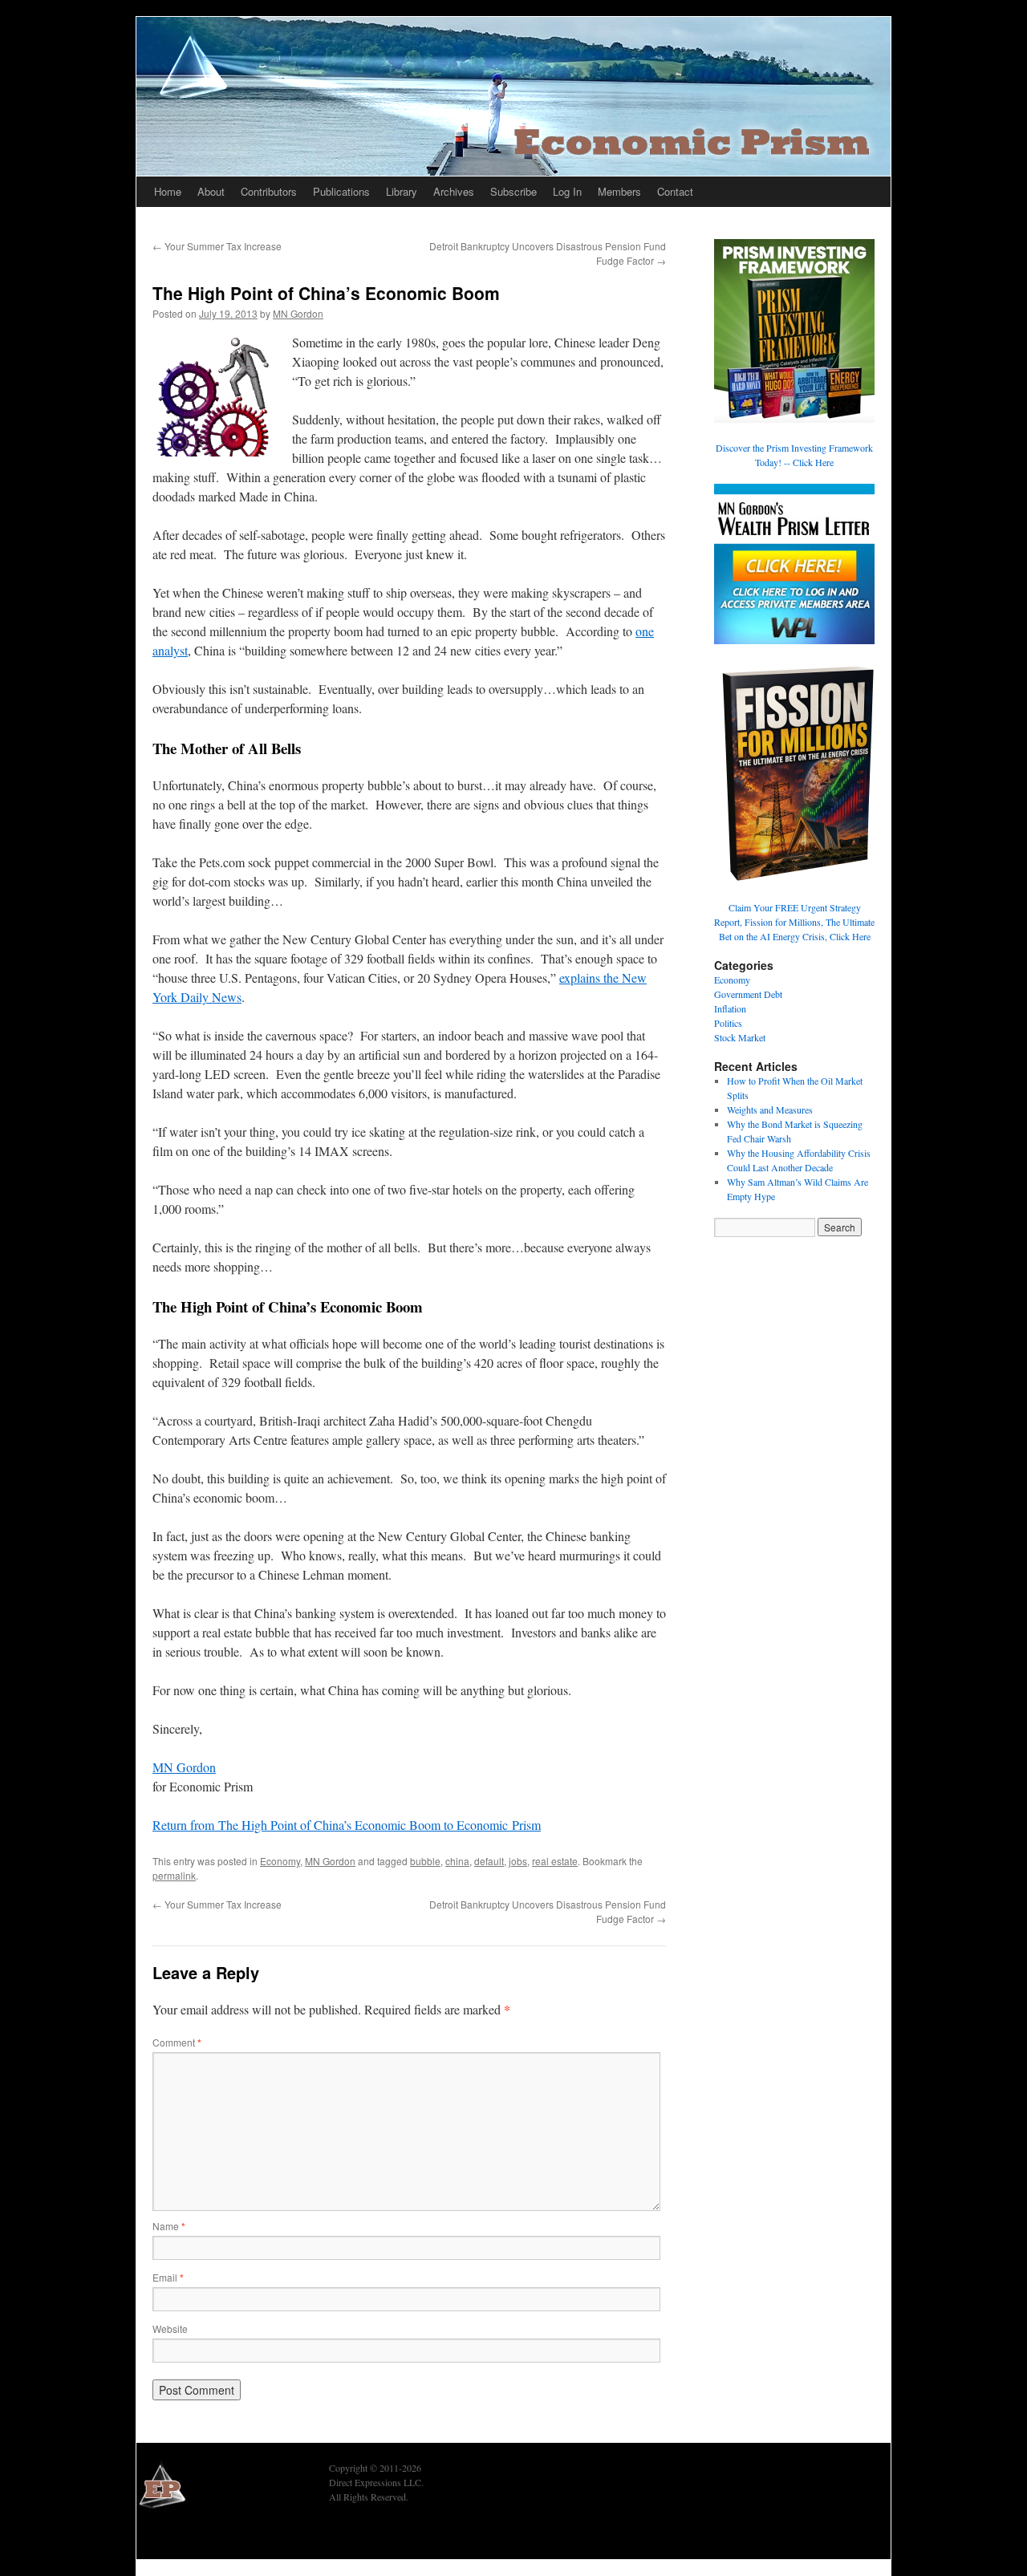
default (489, 1861)
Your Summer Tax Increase (217, 246)
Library (402, 191)
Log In (567, 191)
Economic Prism (181, 2537)
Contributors (269, 191)
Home (168, 191)
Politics (728, 1023)
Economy (280, 1861)
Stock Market (740, 1037)
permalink (174, 1875)
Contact (675, 191)
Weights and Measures (770, 1110)
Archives (454, 191)
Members (619, 191)
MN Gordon (298, 313)
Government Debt (748, 994)
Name (169, 2226)
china (457, 1861)
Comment (177, 2042)
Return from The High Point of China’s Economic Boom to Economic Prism (347, 1825)
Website (170, 2329)
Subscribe (513, 191)
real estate (555, 1861)
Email (168, 2277)
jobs (518, 1861)
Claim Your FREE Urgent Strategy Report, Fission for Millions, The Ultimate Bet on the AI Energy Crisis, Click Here (794, 922)
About (211, 191)
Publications (341, 191)
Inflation (730, 1008)
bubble (425, 1861)
